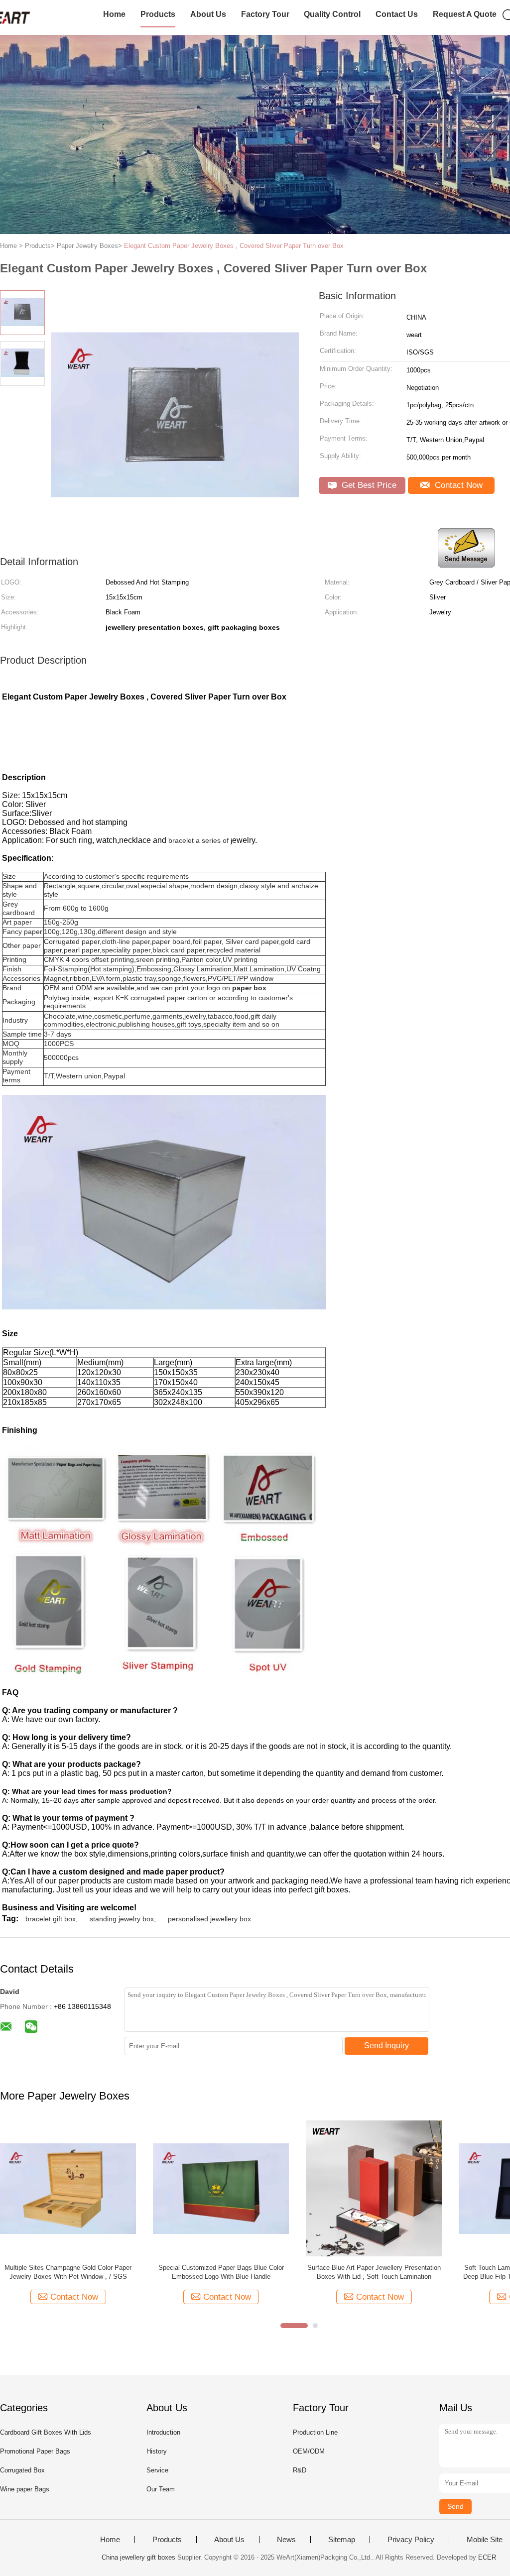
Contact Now (457, 485)
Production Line (315, 2432)
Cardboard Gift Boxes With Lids (46, 2432)
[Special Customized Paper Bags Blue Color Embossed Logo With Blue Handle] (221, 2188)
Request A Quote (465, 14)
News (286, 2540)
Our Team (161, 2489)
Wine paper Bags (25, 2489)
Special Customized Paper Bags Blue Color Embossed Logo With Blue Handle (221, 2272)
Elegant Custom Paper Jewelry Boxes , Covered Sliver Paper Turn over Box (234, 246)
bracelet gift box (51, 1919)
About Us (208, 14)
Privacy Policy (411, 2540)
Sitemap (342, 2540)
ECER (487, 2557)
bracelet (181, 840)
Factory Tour (265, 14)
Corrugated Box (22, 2470)
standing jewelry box (122, 1919)
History (157, 2451)
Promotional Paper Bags (35, 2451)
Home (114, 14)
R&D (300, 2470)
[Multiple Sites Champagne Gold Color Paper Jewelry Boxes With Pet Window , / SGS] (68, 2188)
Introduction (163, 2432)
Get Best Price (368, 485)
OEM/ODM (309, 2451)
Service (157, 2470)
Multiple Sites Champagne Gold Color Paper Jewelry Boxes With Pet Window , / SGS (68, 2272)
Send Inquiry (386, 2046)
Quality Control (332, 14)
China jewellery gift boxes (138, 2557)
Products (158, 14)
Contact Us (397, 14)
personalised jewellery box (209, 1919)
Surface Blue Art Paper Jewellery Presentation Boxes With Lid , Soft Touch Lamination (374, 2272)
